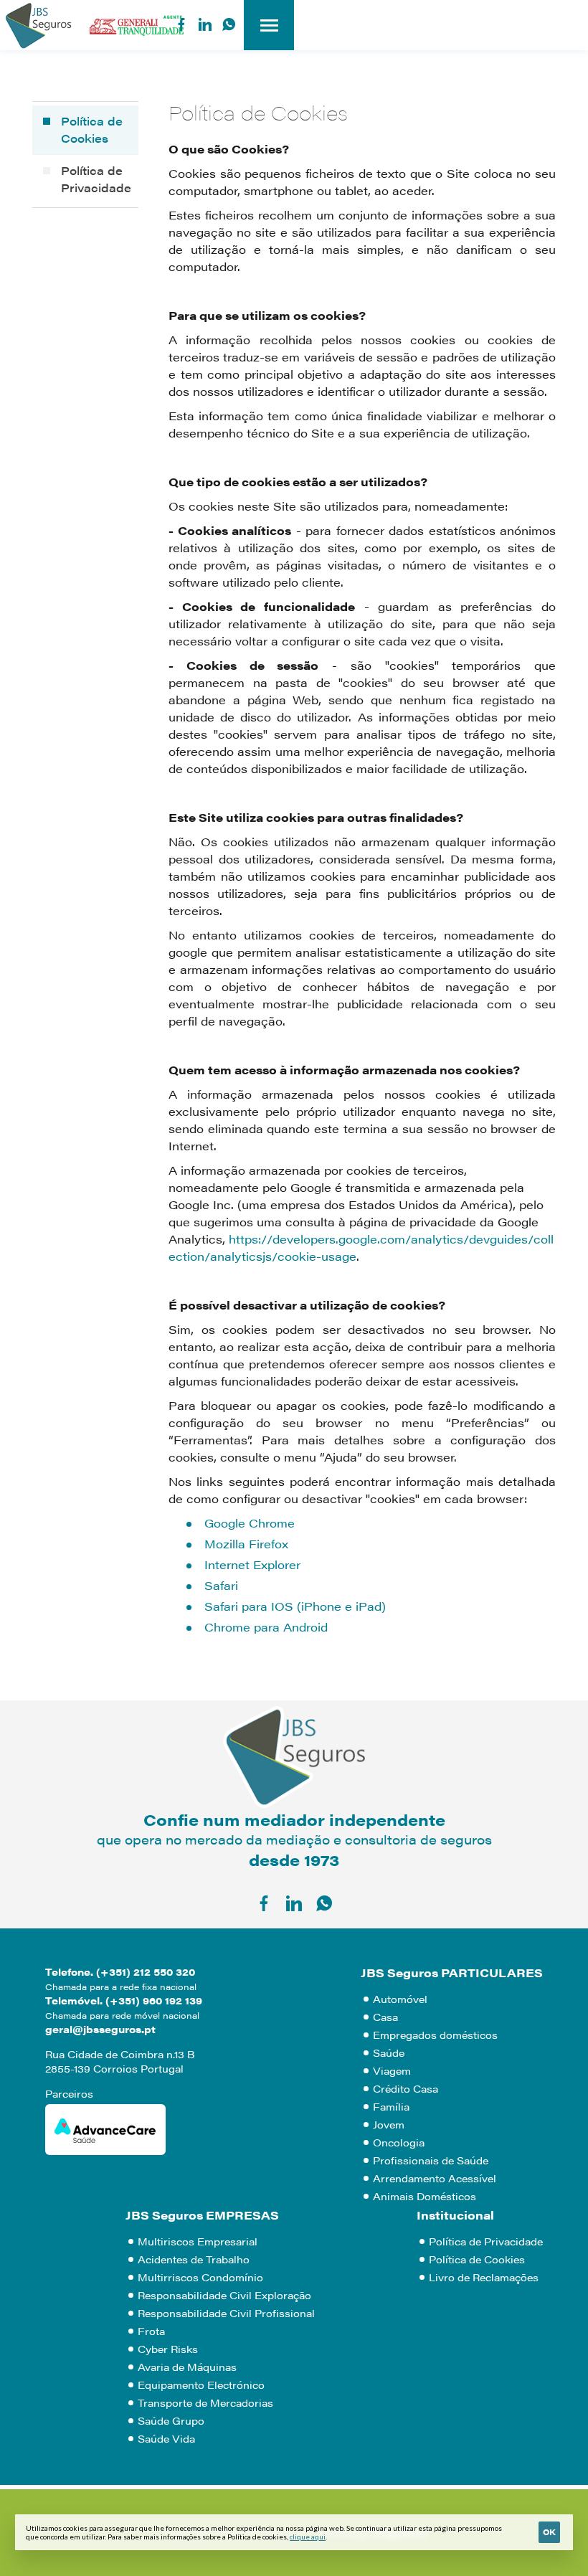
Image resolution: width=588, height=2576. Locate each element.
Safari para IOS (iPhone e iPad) (295, 1606)
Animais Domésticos (425, 2196)
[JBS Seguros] (38, 25)
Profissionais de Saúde (431, 2160)
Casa (385, 2017)
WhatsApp (229, 24)
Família (391, 2106)
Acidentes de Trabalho (194, 2259)
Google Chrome (250, 1523)
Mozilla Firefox (246, 1544)
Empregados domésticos (435, 2035)
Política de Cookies (92, 129)
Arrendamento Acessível (435, 2178)
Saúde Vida (166, 2438)
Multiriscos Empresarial (198, 2241)
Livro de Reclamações (484, 2277)
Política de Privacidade (96, 179)
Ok (549, 2532)
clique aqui (308, 2537)
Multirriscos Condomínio (200, 2277)
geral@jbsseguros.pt (100, 2029)
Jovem (389, 2124)
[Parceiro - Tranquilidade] (137, 23)
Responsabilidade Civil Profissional (226, 2313)
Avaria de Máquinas (187, 2367)
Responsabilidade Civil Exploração (224, 2295)
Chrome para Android (266, 1627)
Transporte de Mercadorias (205, 2402)
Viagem (392, 2070)
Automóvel (400, 1999)
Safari (221, 1585)
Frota (151, 2331)
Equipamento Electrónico (201, 2385)
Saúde (389, 2052)
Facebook (181, 24)
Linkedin (205, 24)
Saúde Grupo (171, 2420)
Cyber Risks (168, 2349)
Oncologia (399, 2142)
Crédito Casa (406, 2088)
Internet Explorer (252, 1564)
